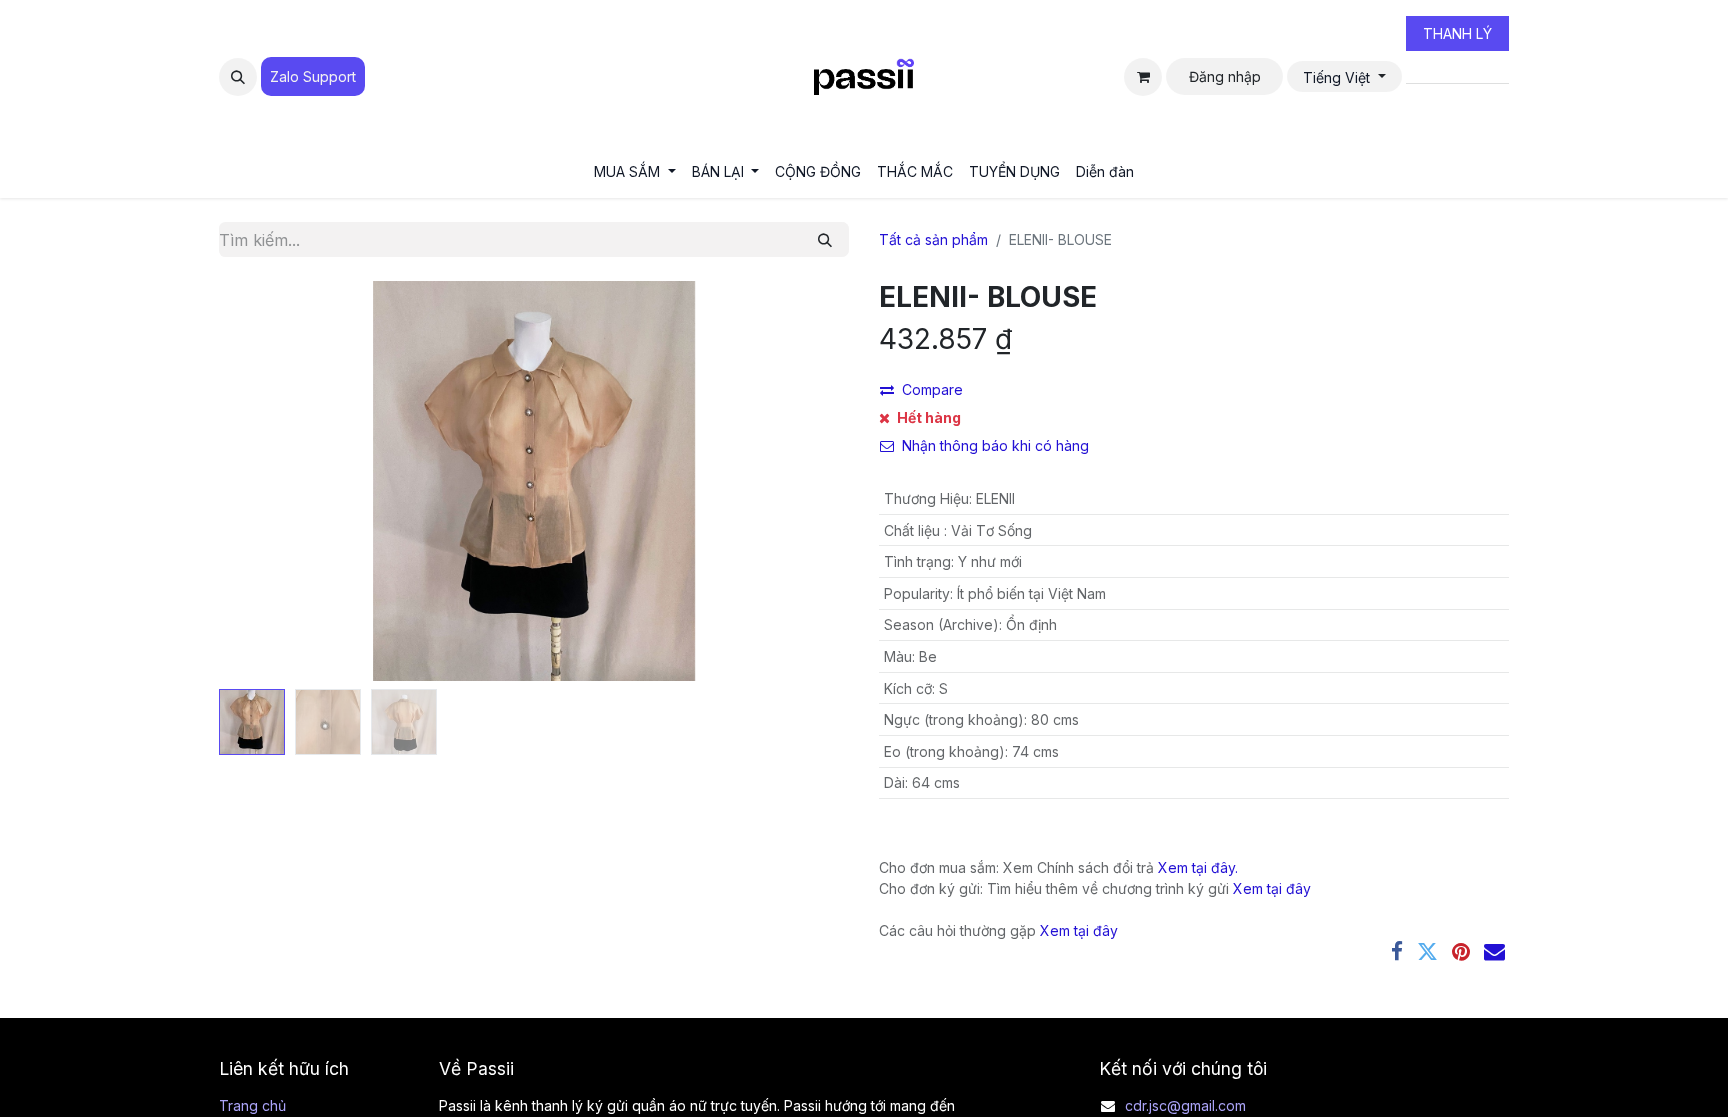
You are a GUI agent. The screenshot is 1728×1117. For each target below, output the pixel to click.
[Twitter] (1427, 951)
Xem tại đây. (1198, 867)
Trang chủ (252, 1105)
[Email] (1494, 951)
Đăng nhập (1225, 76)
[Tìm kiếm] (825, 239)
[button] (238, 77)
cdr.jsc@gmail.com (1185, 1105)
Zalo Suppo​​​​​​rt (313, 76)
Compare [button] (932, 389)
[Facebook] (1397, 951)
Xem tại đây (1272, 888)
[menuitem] (635, 171)
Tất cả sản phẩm (933, 239)
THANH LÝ (1457, 33)
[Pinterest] (1461, 951)
